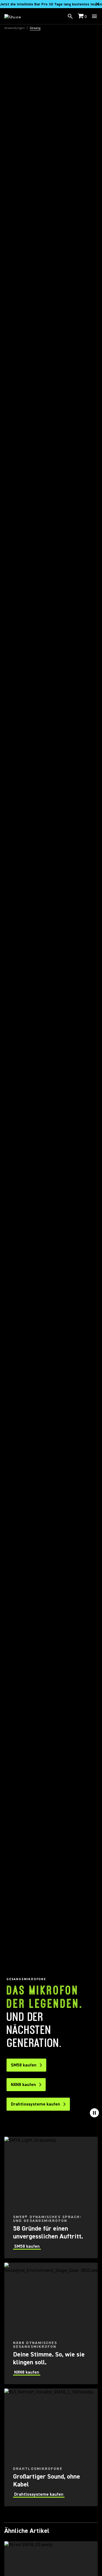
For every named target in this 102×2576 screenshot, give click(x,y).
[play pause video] (94, 2113)
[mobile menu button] (94, 16)
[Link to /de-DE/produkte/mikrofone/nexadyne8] (51, 2323)
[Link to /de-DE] (16, 16)
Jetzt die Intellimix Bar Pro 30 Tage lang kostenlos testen (51, 4)
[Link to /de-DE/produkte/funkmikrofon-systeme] (51, 2447)
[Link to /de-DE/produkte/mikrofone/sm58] (51, 2197)
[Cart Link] (81, 16)
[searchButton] (70, 16)
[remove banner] (97, 4)
